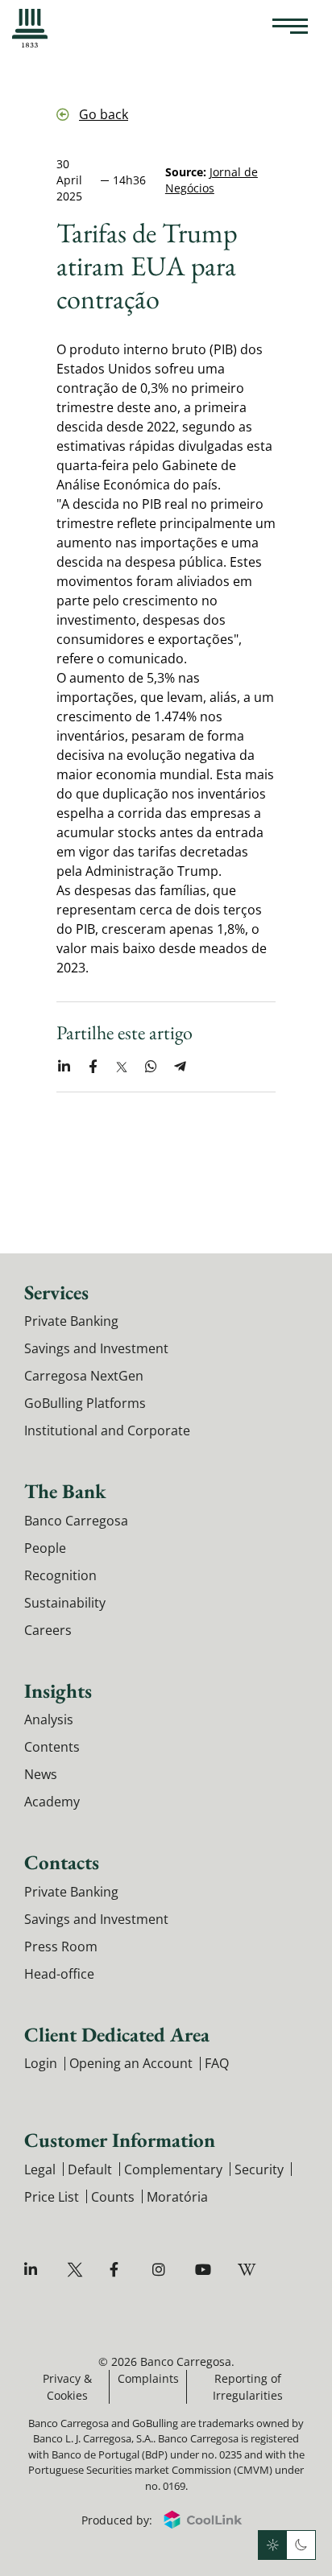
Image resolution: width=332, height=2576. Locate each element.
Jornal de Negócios (212, 180)
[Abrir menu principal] (290, 28)
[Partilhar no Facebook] (93, 1067)
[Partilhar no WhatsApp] (151, 1067)
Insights (58, 1690)
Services (56, 1292)
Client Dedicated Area (117, 2034)
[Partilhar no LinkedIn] (64, 1067)
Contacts (62, 1862)
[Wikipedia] (248, 2270)
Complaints (148, 2378)
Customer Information (120, 2140)
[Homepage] (30, 28)
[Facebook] (120, 2270)
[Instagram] (162, 2270)
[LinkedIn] (34, 2270)
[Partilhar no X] (122, 1067)
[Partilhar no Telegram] (180, 1067)
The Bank (65, 1491)
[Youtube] (205, 2270)
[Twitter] (77, 2270)
